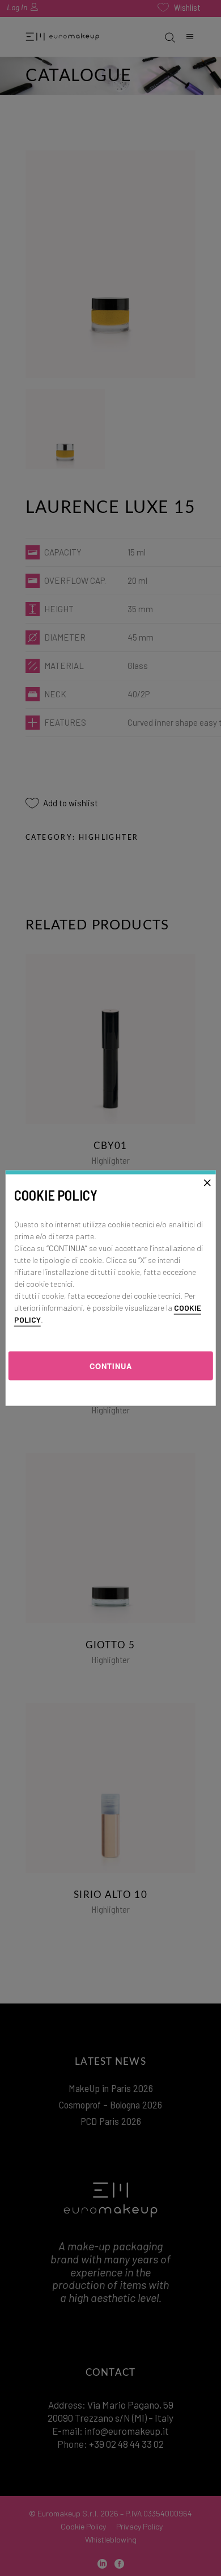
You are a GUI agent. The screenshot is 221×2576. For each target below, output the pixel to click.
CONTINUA (111, 1365)
